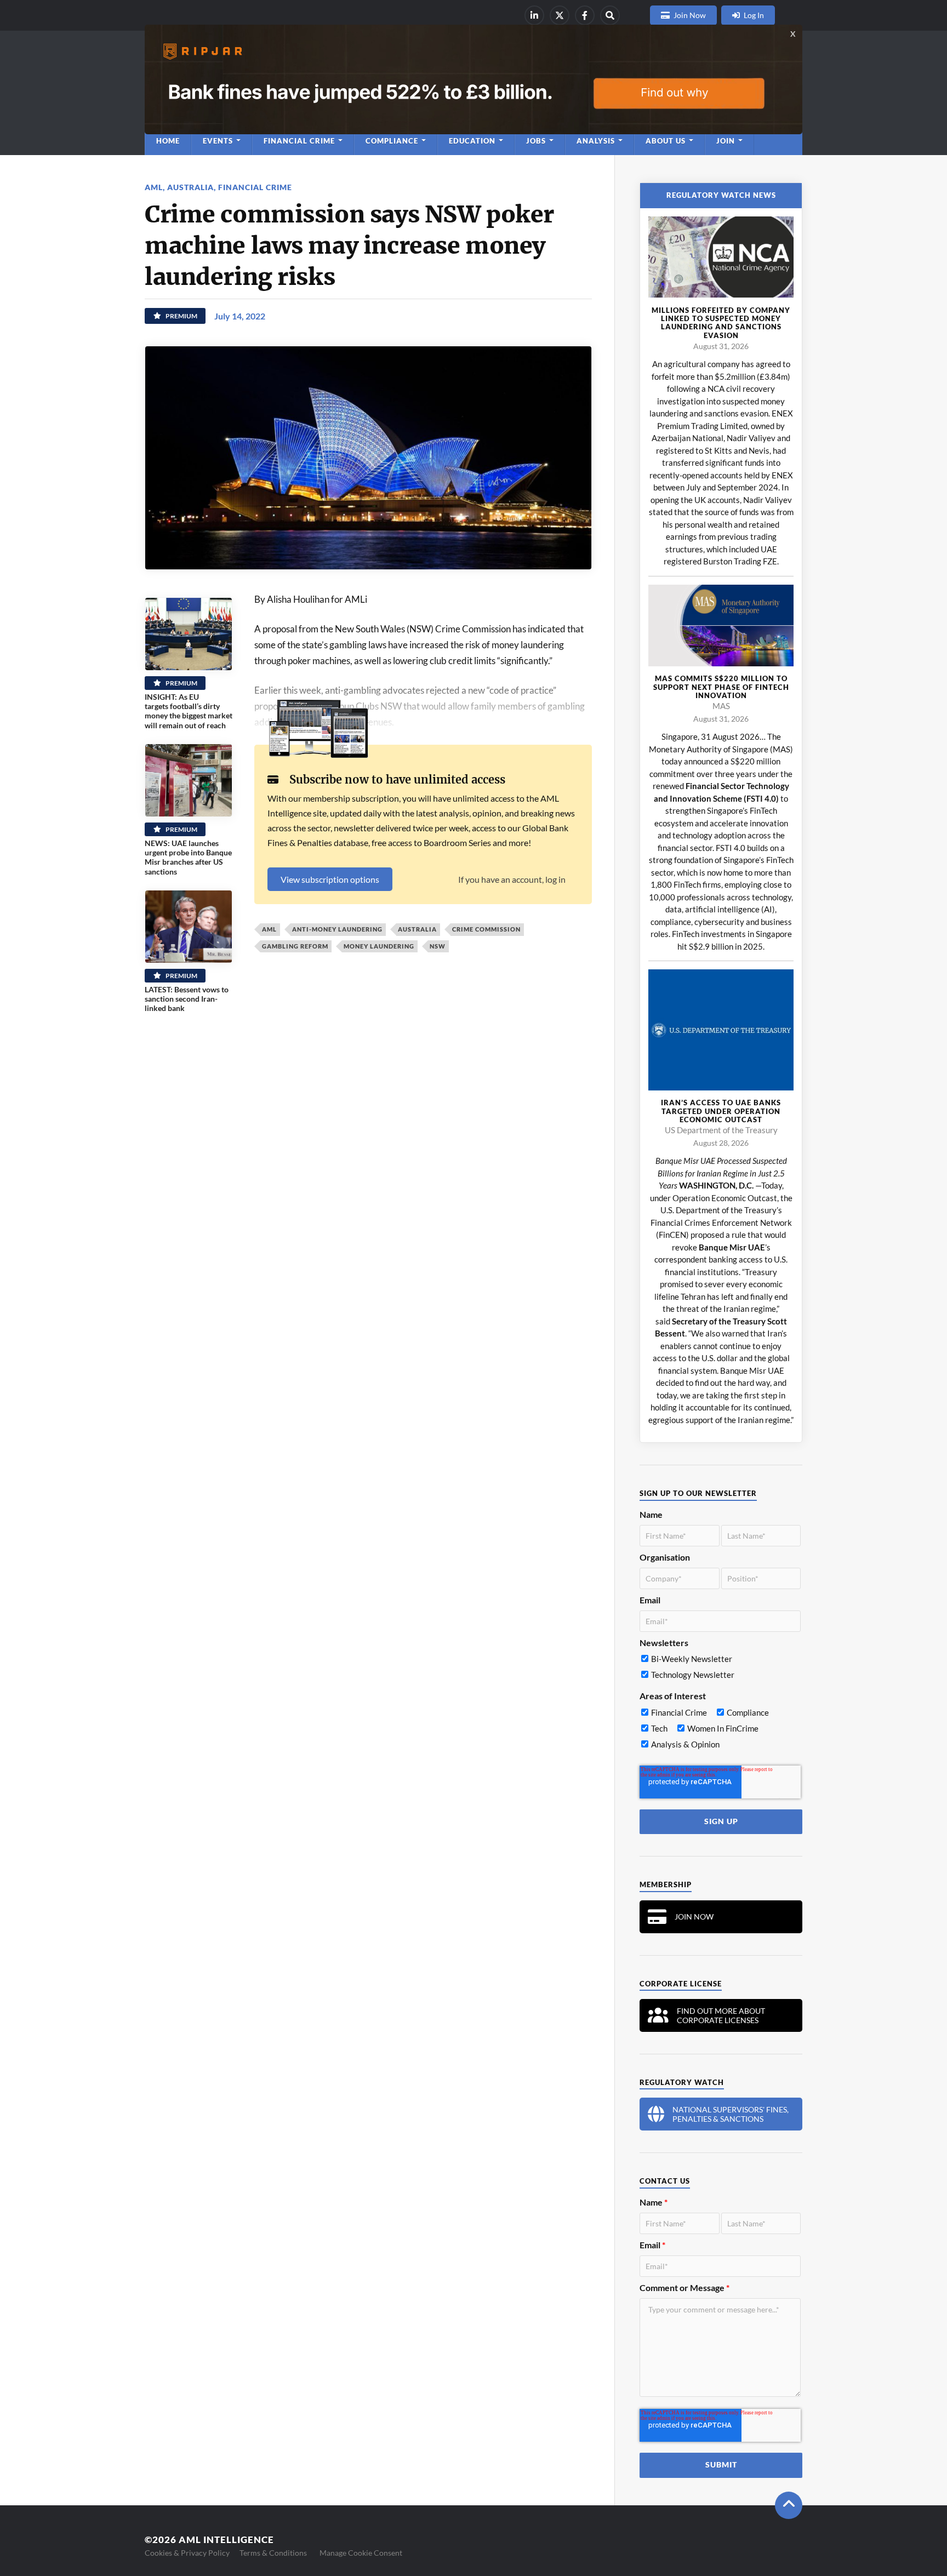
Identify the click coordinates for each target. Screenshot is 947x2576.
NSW (438, 946)
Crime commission (486, 929)
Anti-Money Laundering (337, 929)
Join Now (690, 15)
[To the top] (789, 2505)
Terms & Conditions (273, 2553)
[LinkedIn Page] (534, 15)
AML (154, 187)
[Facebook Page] (585, 15)
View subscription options (330, 879)
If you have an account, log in (512, 879)
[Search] (610, 15)
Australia (190, 187)
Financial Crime (255, 187)
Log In (754, 15)
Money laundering (379, 946)
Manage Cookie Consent (361, 2553)
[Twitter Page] (560, 15)
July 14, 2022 (240, 316)
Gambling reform (295, 946)
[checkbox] (720, 1669)
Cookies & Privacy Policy (187, 2553)
